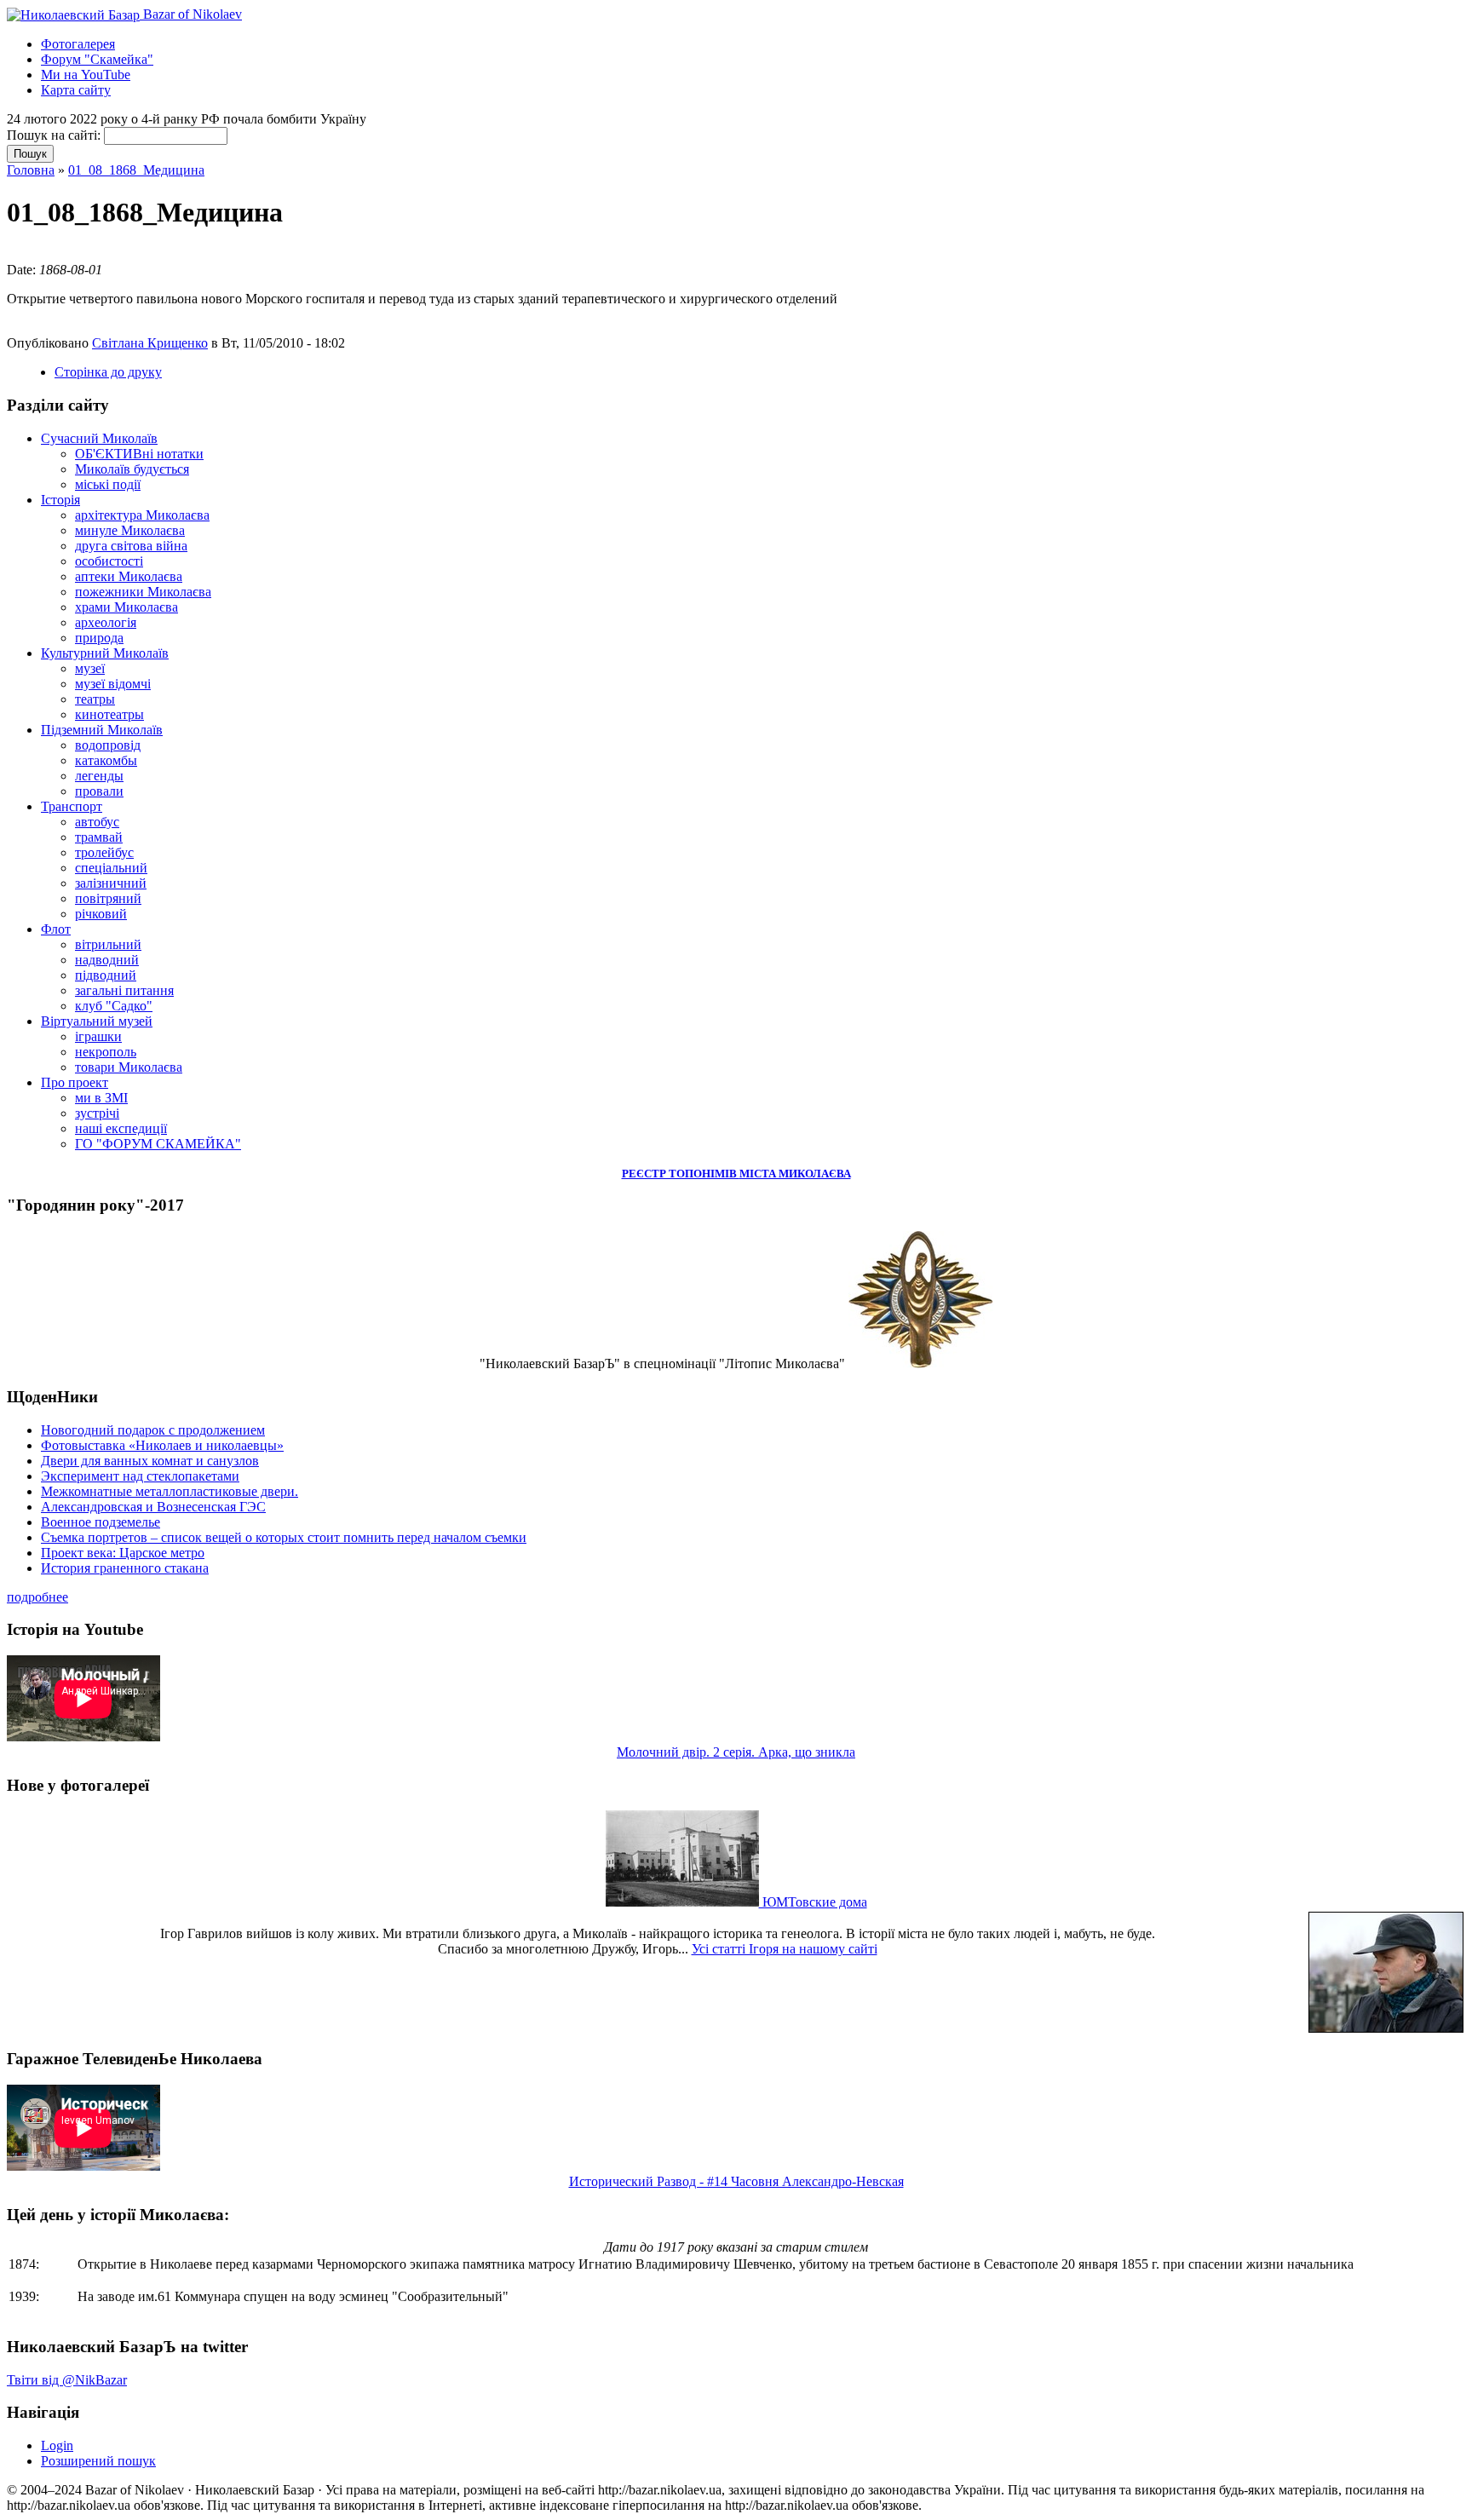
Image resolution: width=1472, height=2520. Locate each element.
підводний (106, 975)
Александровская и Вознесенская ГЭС (153, 1507)
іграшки (98, 1036)
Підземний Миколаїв (102, 730)
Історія (60, 500)
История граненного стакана (125, 1568)
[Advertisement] (206, 253)
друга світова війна (131, 546)
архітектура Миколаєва (142, 515)
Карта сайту (76, 90)
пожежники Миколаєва (143, 592)
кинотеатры (109, 714)
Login (57, 2445)
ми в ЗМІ (101, 1098)
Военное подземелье (101, 1522)
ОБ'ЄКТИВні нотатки (139, 454)
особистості (109, 561)
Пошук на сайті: (55, 135)
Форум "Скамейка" (97, 59)
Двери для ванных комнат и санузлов (150, 1461)
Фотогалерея (78, 44)
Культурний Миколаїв (105, 653)
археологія (106, 622)
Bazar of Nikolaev (191, 14)
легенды (99, 776)
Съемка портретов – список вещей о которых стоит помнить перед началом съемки (284, 1537)
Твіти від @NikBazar (67, 2380)
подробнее (37, 1597)
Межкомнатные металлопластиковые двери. (170, 1491)
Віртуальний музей (97, 1021)
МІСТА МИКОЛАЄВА (795, 1174)
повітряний (108, 898)
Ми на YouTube (86, 75)
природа (99, 638)
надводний (107, 960)
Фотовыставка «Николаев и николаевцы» (162, 1445)
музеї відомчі (113, 684)
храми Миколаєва (126, 607)
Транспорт (72, 806)
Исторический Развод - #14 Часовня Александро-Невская (736, 2181)
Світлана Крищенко (150, 343)
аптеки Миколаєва (129, 576)
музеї (90, 668)
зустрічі (97, 1113)
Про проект (75, 1082)
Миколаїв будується (132, 469)
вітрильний (108, 944)
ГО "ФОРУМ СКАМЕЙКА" (158, 1144)
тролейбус (104, 852)
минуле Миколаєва (130, 530)
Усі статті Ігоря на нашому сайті (785, 1949)
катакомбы (106, 760)
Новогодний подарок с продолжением (153, 1430)
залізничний (111, 883)
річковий (101, 914)
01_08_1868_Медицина (136, 170)
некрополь (106, 1052)
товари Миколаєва (129, 1067)
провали (99, 791)
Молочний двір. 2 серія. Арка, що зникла (736, 1752)
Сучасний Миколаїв (99, 438)
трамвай (99, 837)
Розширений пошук (98, 2461)
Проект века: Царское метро (123, 1553)
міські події (108, 484)
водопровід (108, 745)
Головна (31, 170)
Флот (56, 929)
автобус (97, 822)
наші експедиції (121, 1128)
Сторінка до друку (108, 372)
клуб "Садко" (114, 1006)
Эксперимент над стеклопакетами (140, 1476)
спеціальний (111, 868)
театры (95, 699)
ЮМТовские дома (813, 1902)
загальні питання (124, 990)
